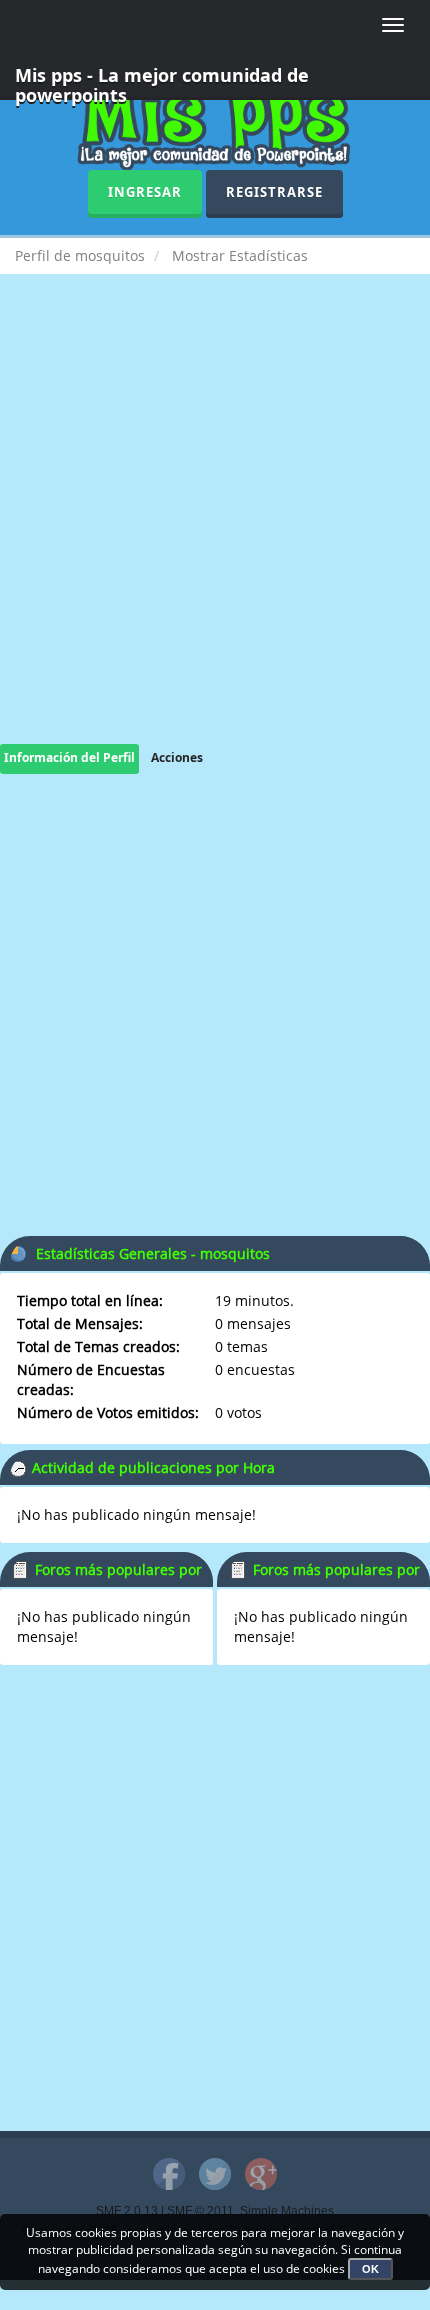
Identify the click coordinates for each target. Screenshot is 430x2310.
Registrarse (274, 192)
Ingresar (145, 192)
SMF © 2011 (200, 2211)
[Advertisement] (215, 529)
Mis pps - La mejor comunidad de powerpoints (162, 81)
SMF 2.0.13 (127, 2211)
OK (370, 2269)
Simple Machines (287, 2211)
